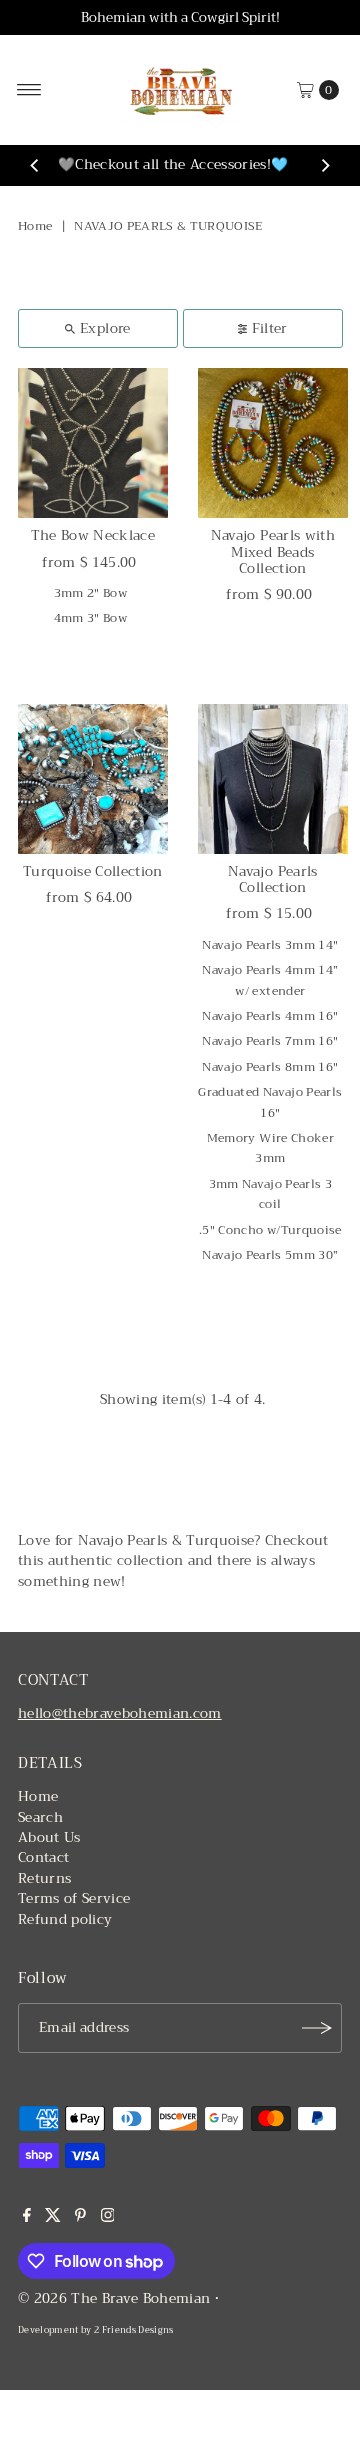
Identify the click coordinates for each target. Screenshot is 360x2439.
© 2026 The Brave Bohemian (114, 2298)
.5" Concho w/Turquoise (270, 1230)
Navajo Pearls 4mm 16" (270, 1016)
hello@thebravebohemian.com (120, 1713)
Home (35, 226)
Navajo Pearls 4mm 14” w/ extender (270, 980)
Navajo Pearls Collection (272, 879)
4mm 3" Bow (90, 618)
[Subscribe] (317, 2028)
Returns (44, 1878)
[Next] (325, 166)
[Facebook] (27, 2218)
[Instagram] (108, 2218)
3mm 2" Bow (90, 593)
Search (40, 1817)
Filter (270, 328)
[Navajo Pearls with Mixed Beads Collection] (273, 443)
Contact (43, 1857)
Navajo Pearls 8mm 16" (270, 1067)
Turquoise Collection (93, 871)
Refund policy (65, 1919)
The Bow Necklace (93, 535)
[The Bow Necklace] (93, 443)
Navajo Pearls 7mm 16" (270, 1041)
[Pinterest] (80, 2218)
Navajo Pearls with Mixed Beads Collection (273, 552)
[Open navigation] (29, 90)
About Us (49, 1837)
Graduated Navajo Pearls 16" (270, 1102)
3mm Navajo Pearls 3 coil (270, 1194)
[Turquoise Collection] (93, 779)
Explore (105, 328)
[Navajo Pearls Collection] (273, 779)
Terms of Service (74, 1898)
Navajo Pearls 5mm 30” (270, 1255)
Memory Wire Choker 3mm (270, 1148)
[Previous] (35, 166)
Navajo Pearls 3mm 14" (270, 945)
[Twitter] (53, 2218)
